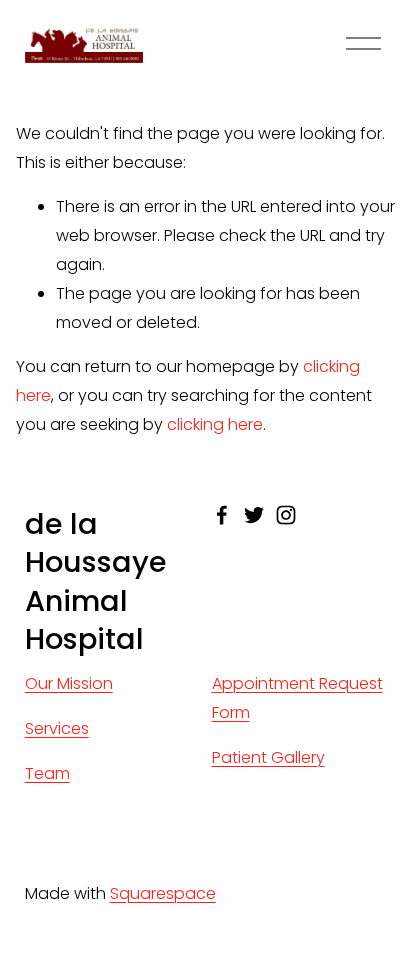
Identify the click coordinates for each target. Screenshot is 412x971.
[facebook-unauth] (222, 515)
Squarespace (163, 893)
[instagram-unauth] (286, 515)
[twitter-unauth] (254, 515)
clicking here (215, 424)
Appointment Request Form (297, 698)
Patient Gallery (268, 757)
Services (57, 728)
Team (47, 773)
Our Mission (69, 683)
